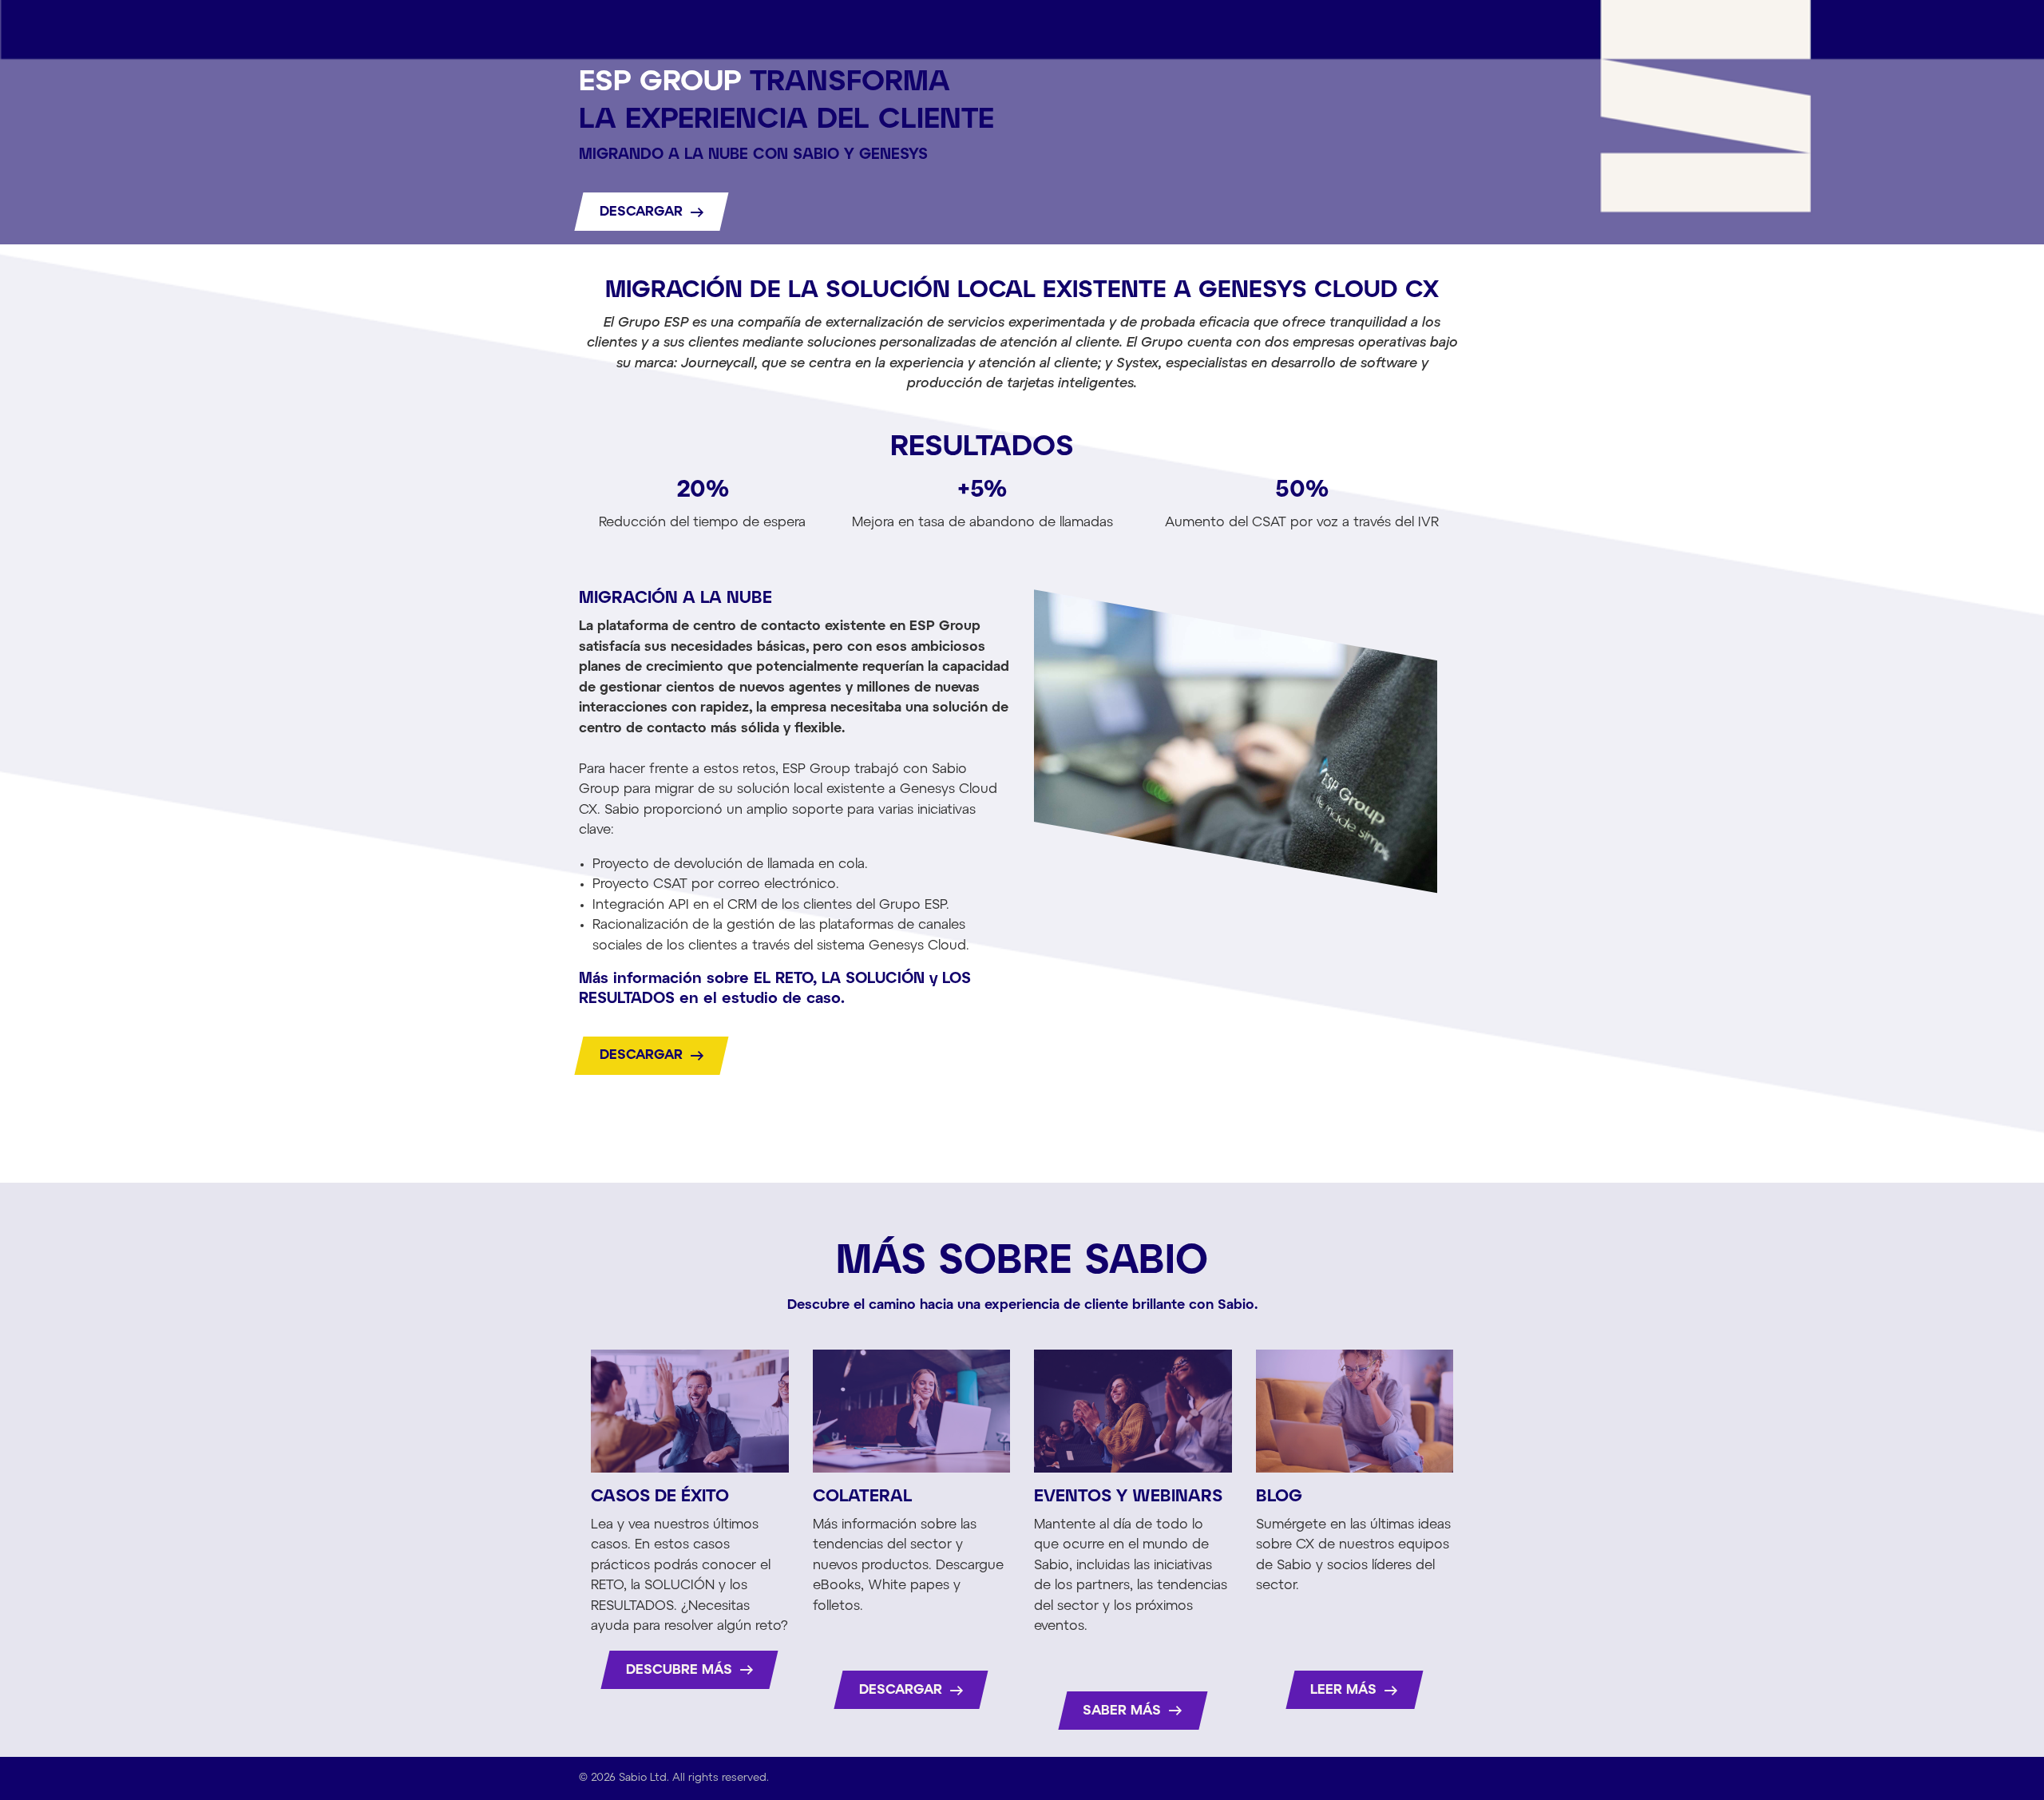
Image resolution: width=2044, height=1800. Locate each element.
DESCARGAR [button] (643, 212)
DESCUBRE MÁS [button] (681, 1670)
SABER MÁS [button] (1124, 1711)
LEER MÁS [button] (1345, 1690)
